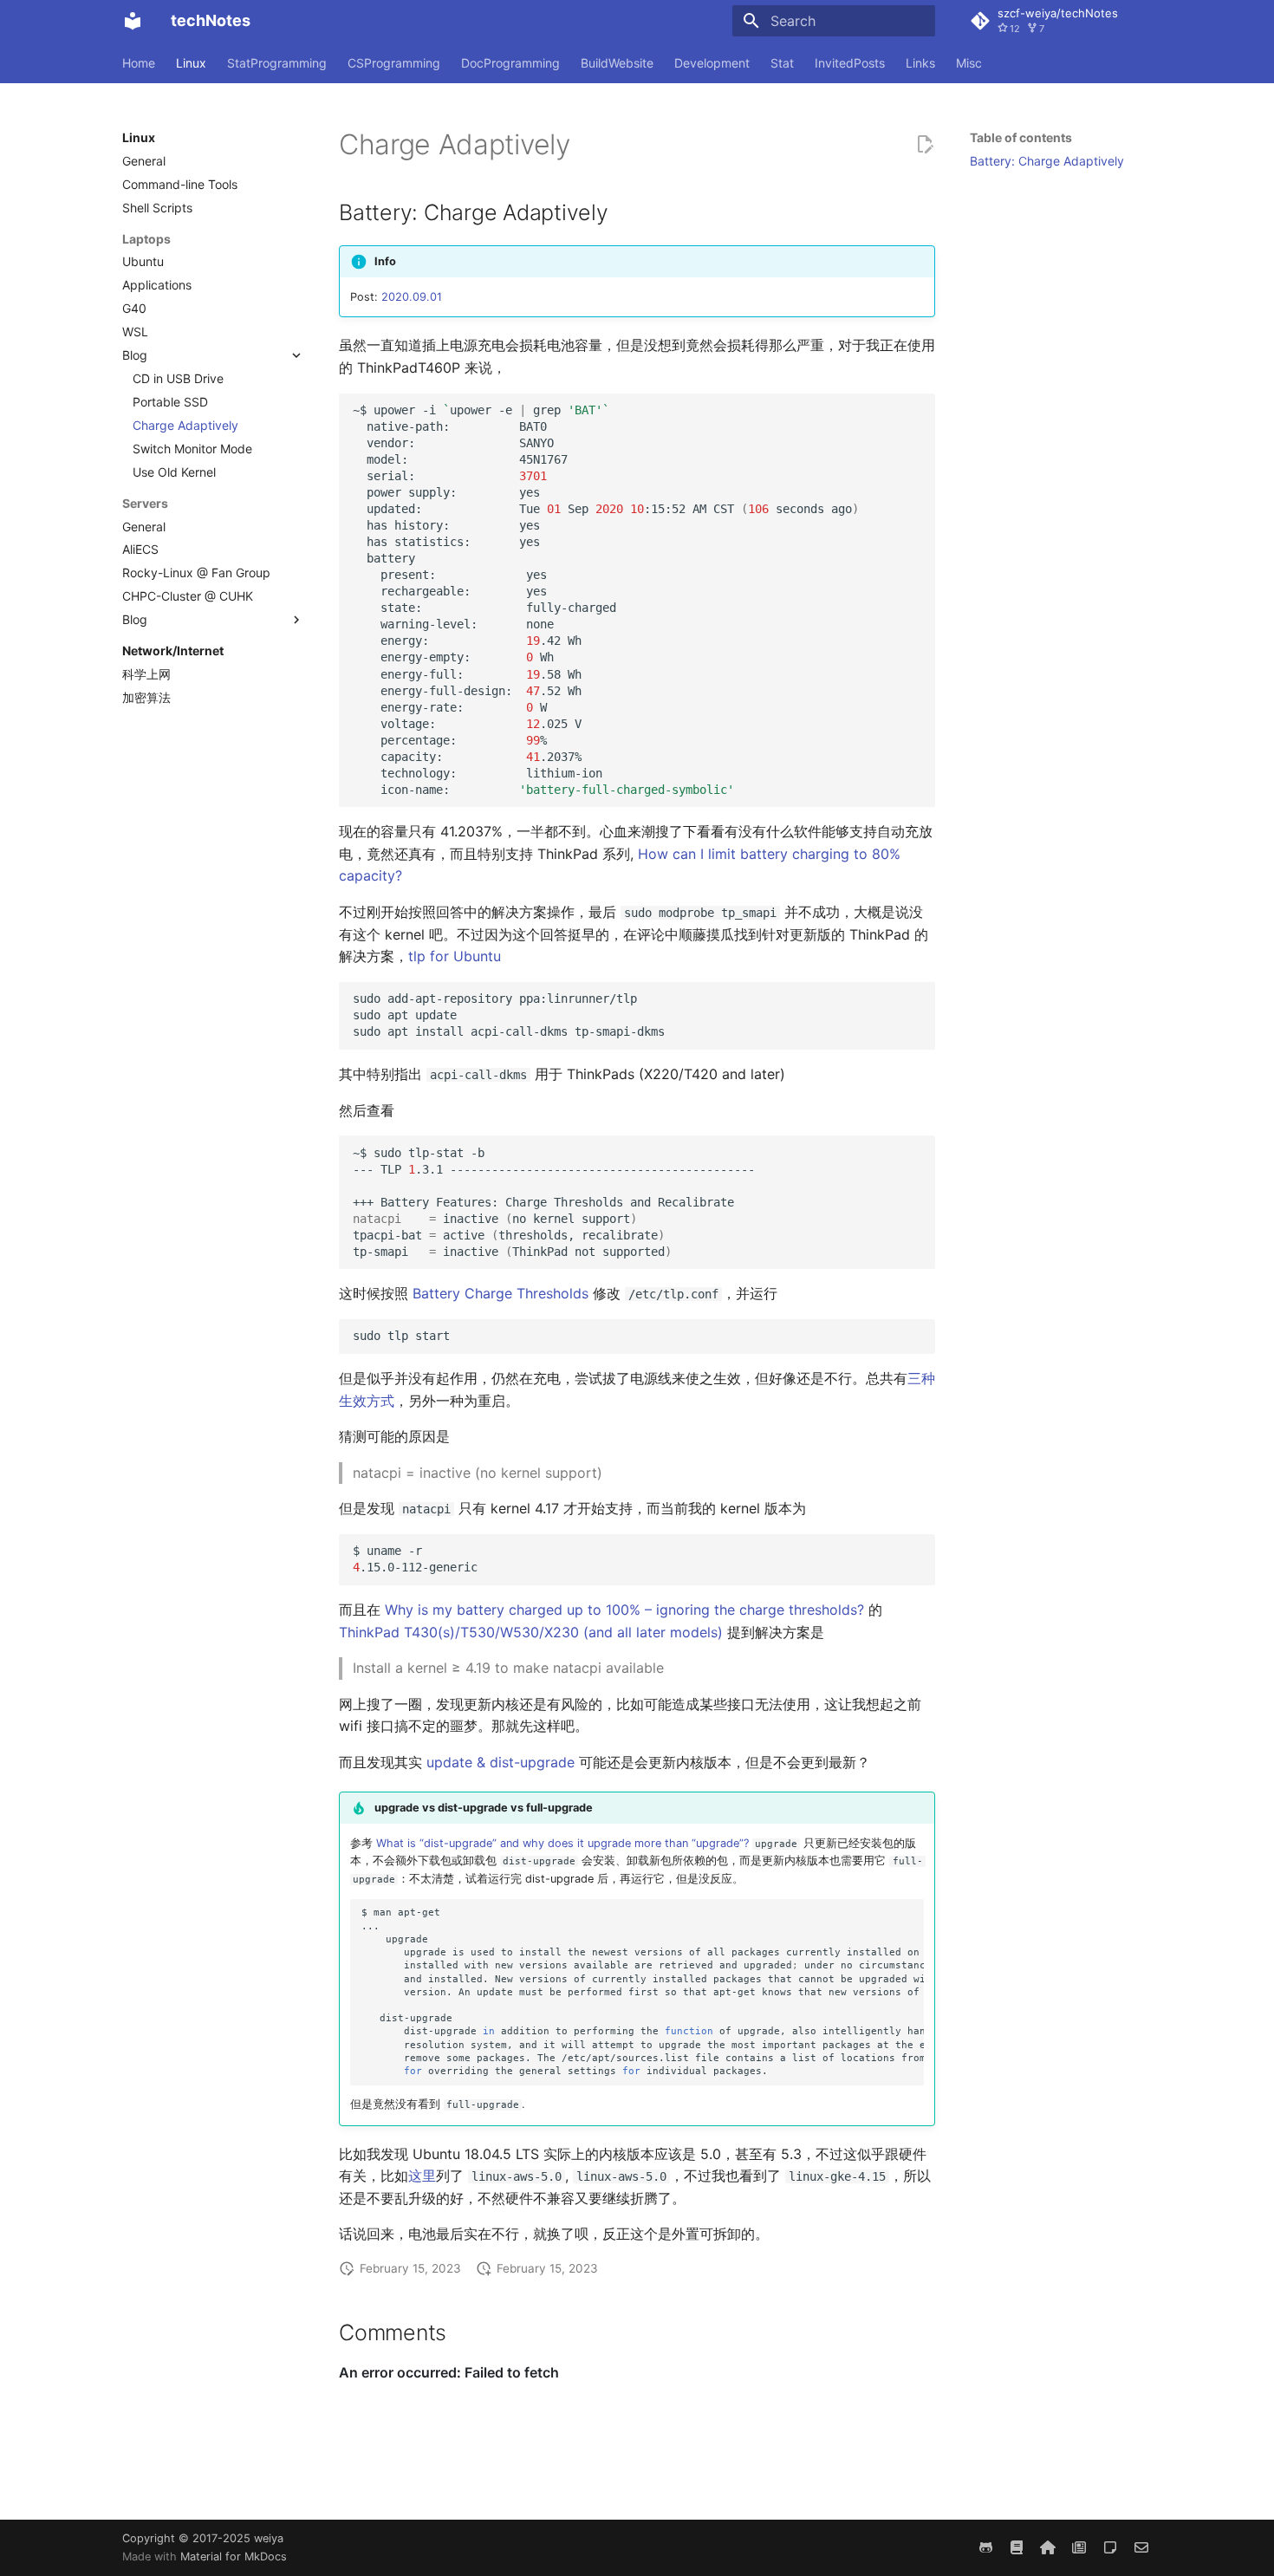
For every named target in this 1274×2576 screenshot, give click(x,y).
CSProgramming (394, 63)
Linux (191, 63)
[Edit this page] (925, 145)
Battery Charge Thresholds (500, 1293)
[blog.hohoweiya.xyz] (1110, 2547)
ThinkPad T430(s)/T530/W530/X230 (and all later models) (531, 1632)
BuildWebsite (617, 63)
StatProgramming (277, 63)
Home (139, 63)
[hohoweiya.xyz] (1048, 2547)
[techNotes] (133, 21)
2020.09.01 (412, 297)
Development (712, 63)
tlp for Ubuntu (455, 956)
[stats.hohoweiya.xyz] (1079, 2547)
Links (920, 63)
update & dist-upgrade (500, 1762)
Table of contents (1021, 137)
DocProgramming (510, 63)
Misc (969, 63)
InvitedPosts (850, 63)
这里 (422, 2176)
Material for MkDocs (234, 2556)
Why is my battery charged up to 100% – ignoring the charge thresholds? (624, 1610)
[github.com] (985, 2547)
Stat (782, 63)
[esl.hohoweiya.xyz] (1017, 2547)
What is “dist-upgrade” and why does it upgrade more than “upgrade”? (562, 1843)
